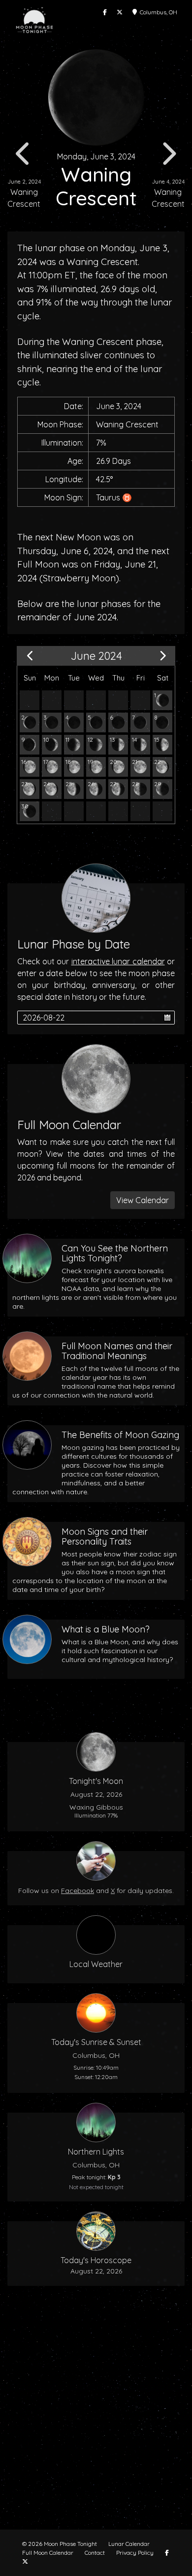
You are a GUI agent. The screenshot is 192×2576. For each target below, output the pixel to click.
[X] (120, 12)
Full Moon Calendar (48, 2553)
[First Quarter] (118, 745)
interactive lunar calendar (118, 961)
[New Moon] (118, 722)
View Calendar (143, 1200)
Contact (95, 2553)
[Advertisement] (96, 2414)
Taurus (108, 497)
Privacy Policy (135, 2553)
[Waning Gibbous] (162, 767)
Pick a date (167, 1018)
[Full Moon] (140, 767)
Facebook (78, 1891)
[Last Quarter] (140, 789)
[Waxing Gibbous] (162, 745)
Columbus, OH (157, 12)
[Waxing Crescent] (140, 722)
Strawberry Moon (79, 578)
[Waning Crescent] (162, 700)
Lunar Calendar (129, 2544)
